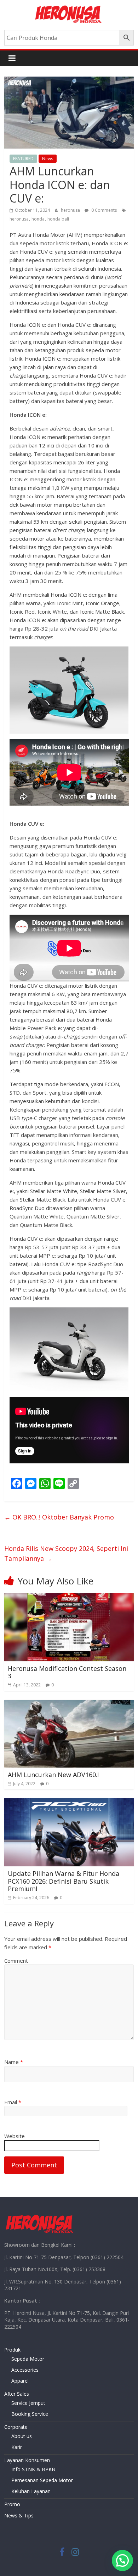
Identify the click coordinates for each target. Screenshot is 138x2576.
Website (15, 2136)
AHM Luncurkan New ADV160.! (53, 1775)
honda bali (58, 219)
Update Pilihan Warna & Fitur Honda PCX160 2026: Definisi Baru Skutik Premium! (64, 1881)
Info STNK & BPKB (33, 2469)
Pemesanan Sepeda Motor (42, 2480)
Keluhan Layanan (31, 2491)
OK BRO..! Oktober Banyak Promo (59, 1517)
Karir (17, 2447)
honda (38, 219)
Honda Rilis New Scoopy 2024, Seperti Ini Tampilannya (66, 1554)
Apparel (20, 2381)
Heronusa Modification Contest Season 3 (67, 1672)
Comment (16, 1961)
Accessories (25, 2370)
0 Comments (103, 210)
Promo (12, 2504)
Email (13, 2102)
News (48, 159)
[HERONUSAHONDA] (40, 2216)
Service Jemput (28, 2403)
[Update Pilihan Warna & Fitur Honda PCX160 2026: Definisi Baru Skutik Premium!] (69, 1802)
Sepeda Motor (28, 2359)
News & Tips (19, 2515)
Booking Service (30, 2414)
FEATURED (23, 159)
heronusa (71, 210)
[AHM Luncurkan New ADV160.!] (69, 1704)
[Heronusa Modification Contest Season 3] (69, 1597)
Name (14, 2062)
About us (22, 2436)
